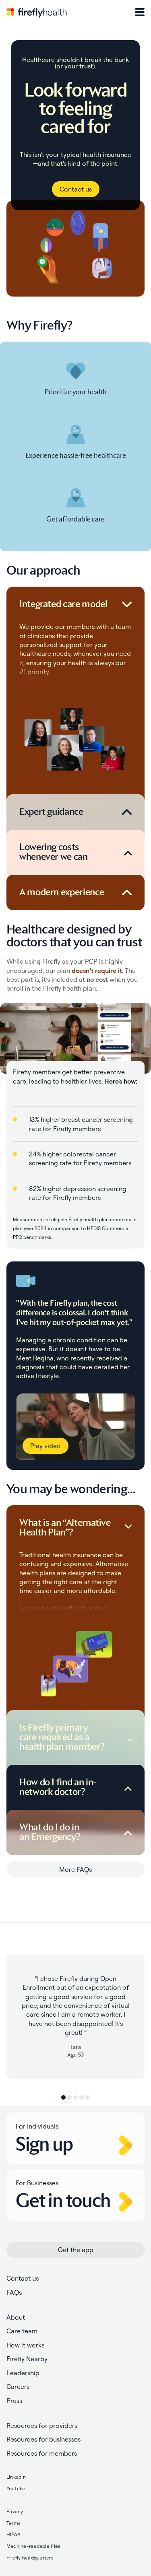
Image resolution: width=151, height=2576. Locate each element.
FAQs (14, 2292)
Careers (18, 2386)
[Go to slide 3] (75, 2097)
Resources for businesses (43, 2439)
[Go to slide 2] (69, 2097)
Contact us (76, 189)
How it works (25, 2345)
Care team (22, 2331)
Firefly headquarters (30, 2558)
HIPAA (13, 2534)
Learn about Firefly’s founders (63, 1608)
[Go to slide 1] (63, 2097)
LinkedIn (16, 2477)
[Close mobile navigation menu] (140, 12)
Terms (13, 2523)
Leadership (23, 2373)
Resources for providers (42, 2426)
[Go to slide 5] (88, 2097)
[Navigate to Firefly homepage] (37, 12)
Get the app (76, 2250)
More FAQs (75, 1869)
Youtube (16, 2488)
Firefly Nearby (27, 2359)
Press (14, 2401)
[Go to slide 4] (82, 2097)
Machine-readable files (33, 2546)
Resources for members (42, 2453)
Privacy (15, 2511)
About (16, 2317)
